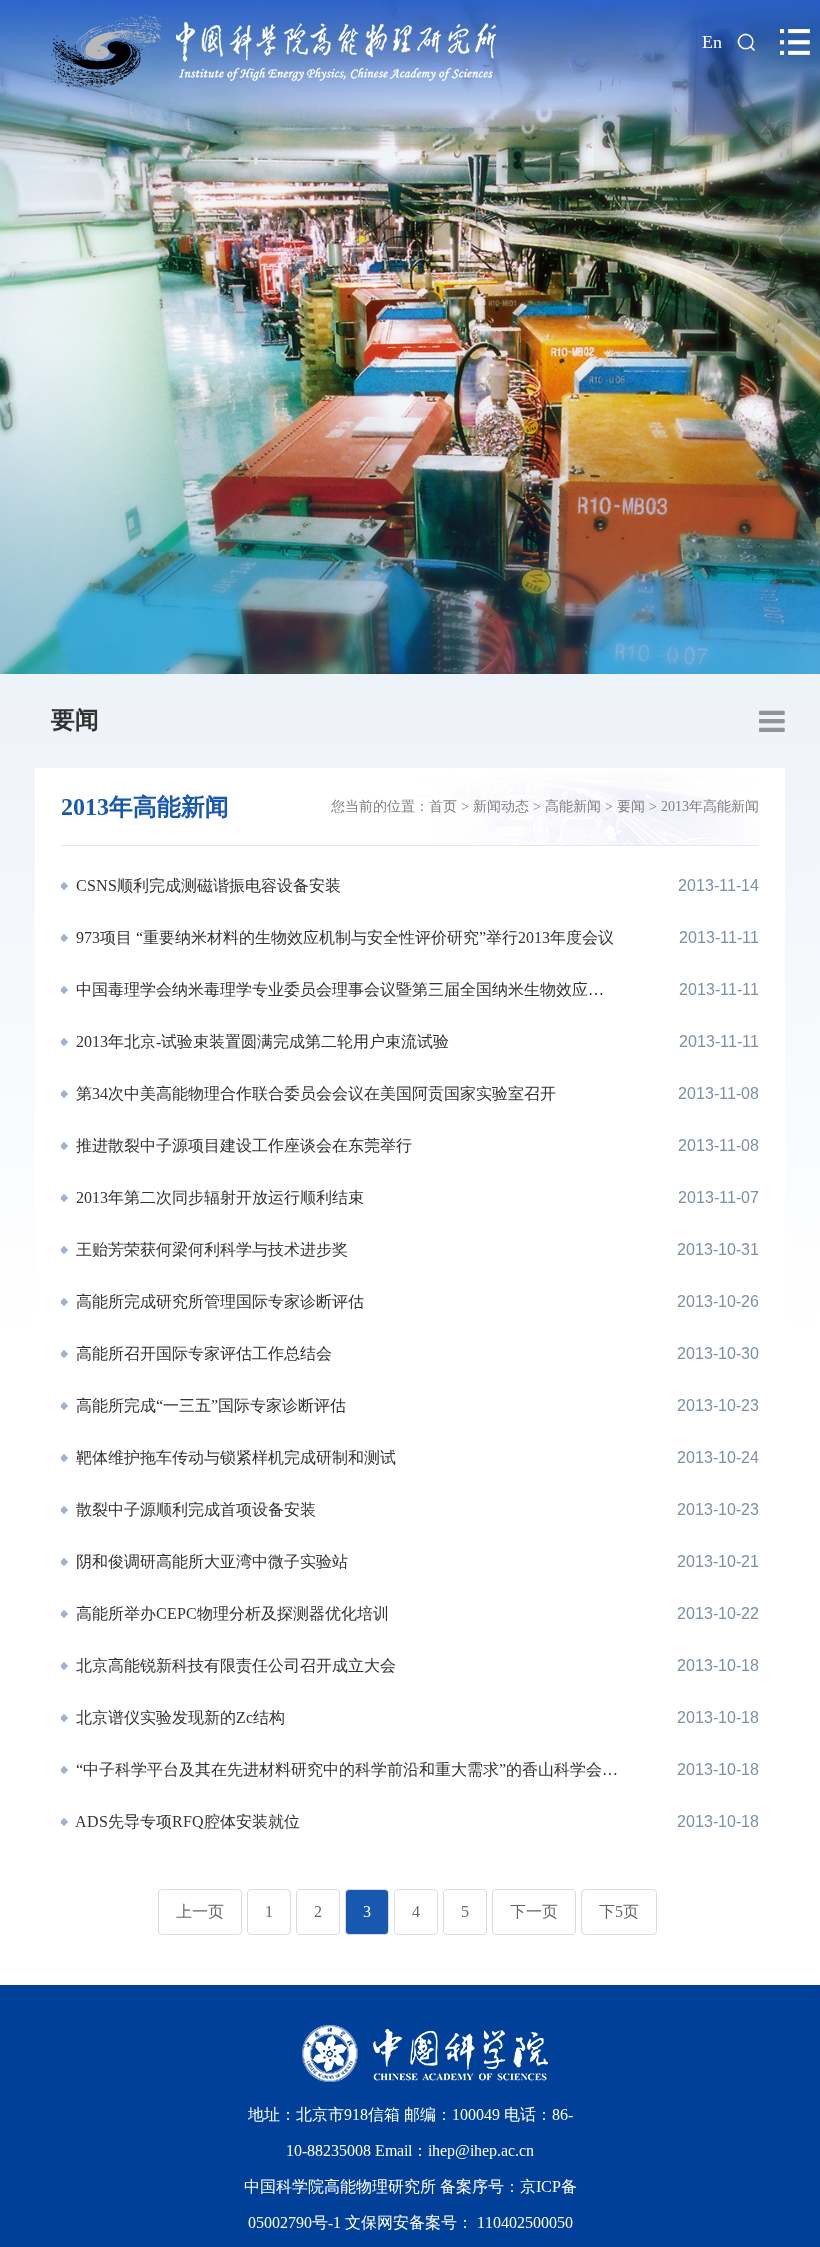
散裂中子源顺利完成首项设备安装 (194, 1509)
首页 (443, 806)
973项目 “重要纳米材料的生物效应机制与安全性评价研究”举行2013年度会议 (343, 937)
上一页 (200, 1911)
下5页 (619, 1911)
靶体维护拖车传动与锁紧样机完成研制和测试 (234, 1457)
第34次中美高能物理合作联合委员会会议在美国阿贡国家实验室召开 (314, 1093)
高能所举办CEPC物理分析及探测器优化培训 (230, 1613)
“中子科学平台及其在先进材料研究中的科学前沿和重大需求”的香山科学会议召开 (345, 1769)
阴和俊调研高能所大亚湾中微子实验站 (210, 1561)
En (712, 42)
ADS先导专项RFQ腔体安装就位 (186, 1821)
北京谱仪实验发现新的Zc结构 (178, 1717)
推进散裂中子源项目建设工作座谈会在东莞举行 (242, 1145)
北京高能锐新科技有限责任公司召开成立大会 (234, 1665)
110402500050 (525, 2222)
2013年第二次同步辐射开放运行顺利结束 (218, 1197)
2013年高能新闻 (710, 806)
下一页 (534, 1911)
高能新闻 (573, 806)
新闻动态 (501, 806)
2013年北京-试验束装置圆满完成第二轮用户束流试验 (260, 1041)
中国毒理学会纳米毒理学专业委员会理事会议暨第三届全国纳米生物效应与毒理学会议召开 (345, 989)
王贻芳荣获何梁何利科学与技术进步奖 (210, 1249)
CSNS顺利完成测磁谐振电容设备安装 (206, 885)
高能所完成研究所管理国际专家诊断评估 (218, 1301)
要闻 (75, 720)
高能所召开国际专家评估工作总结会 (202, 1353)
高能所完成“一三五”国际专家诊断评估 (209, 1405)
